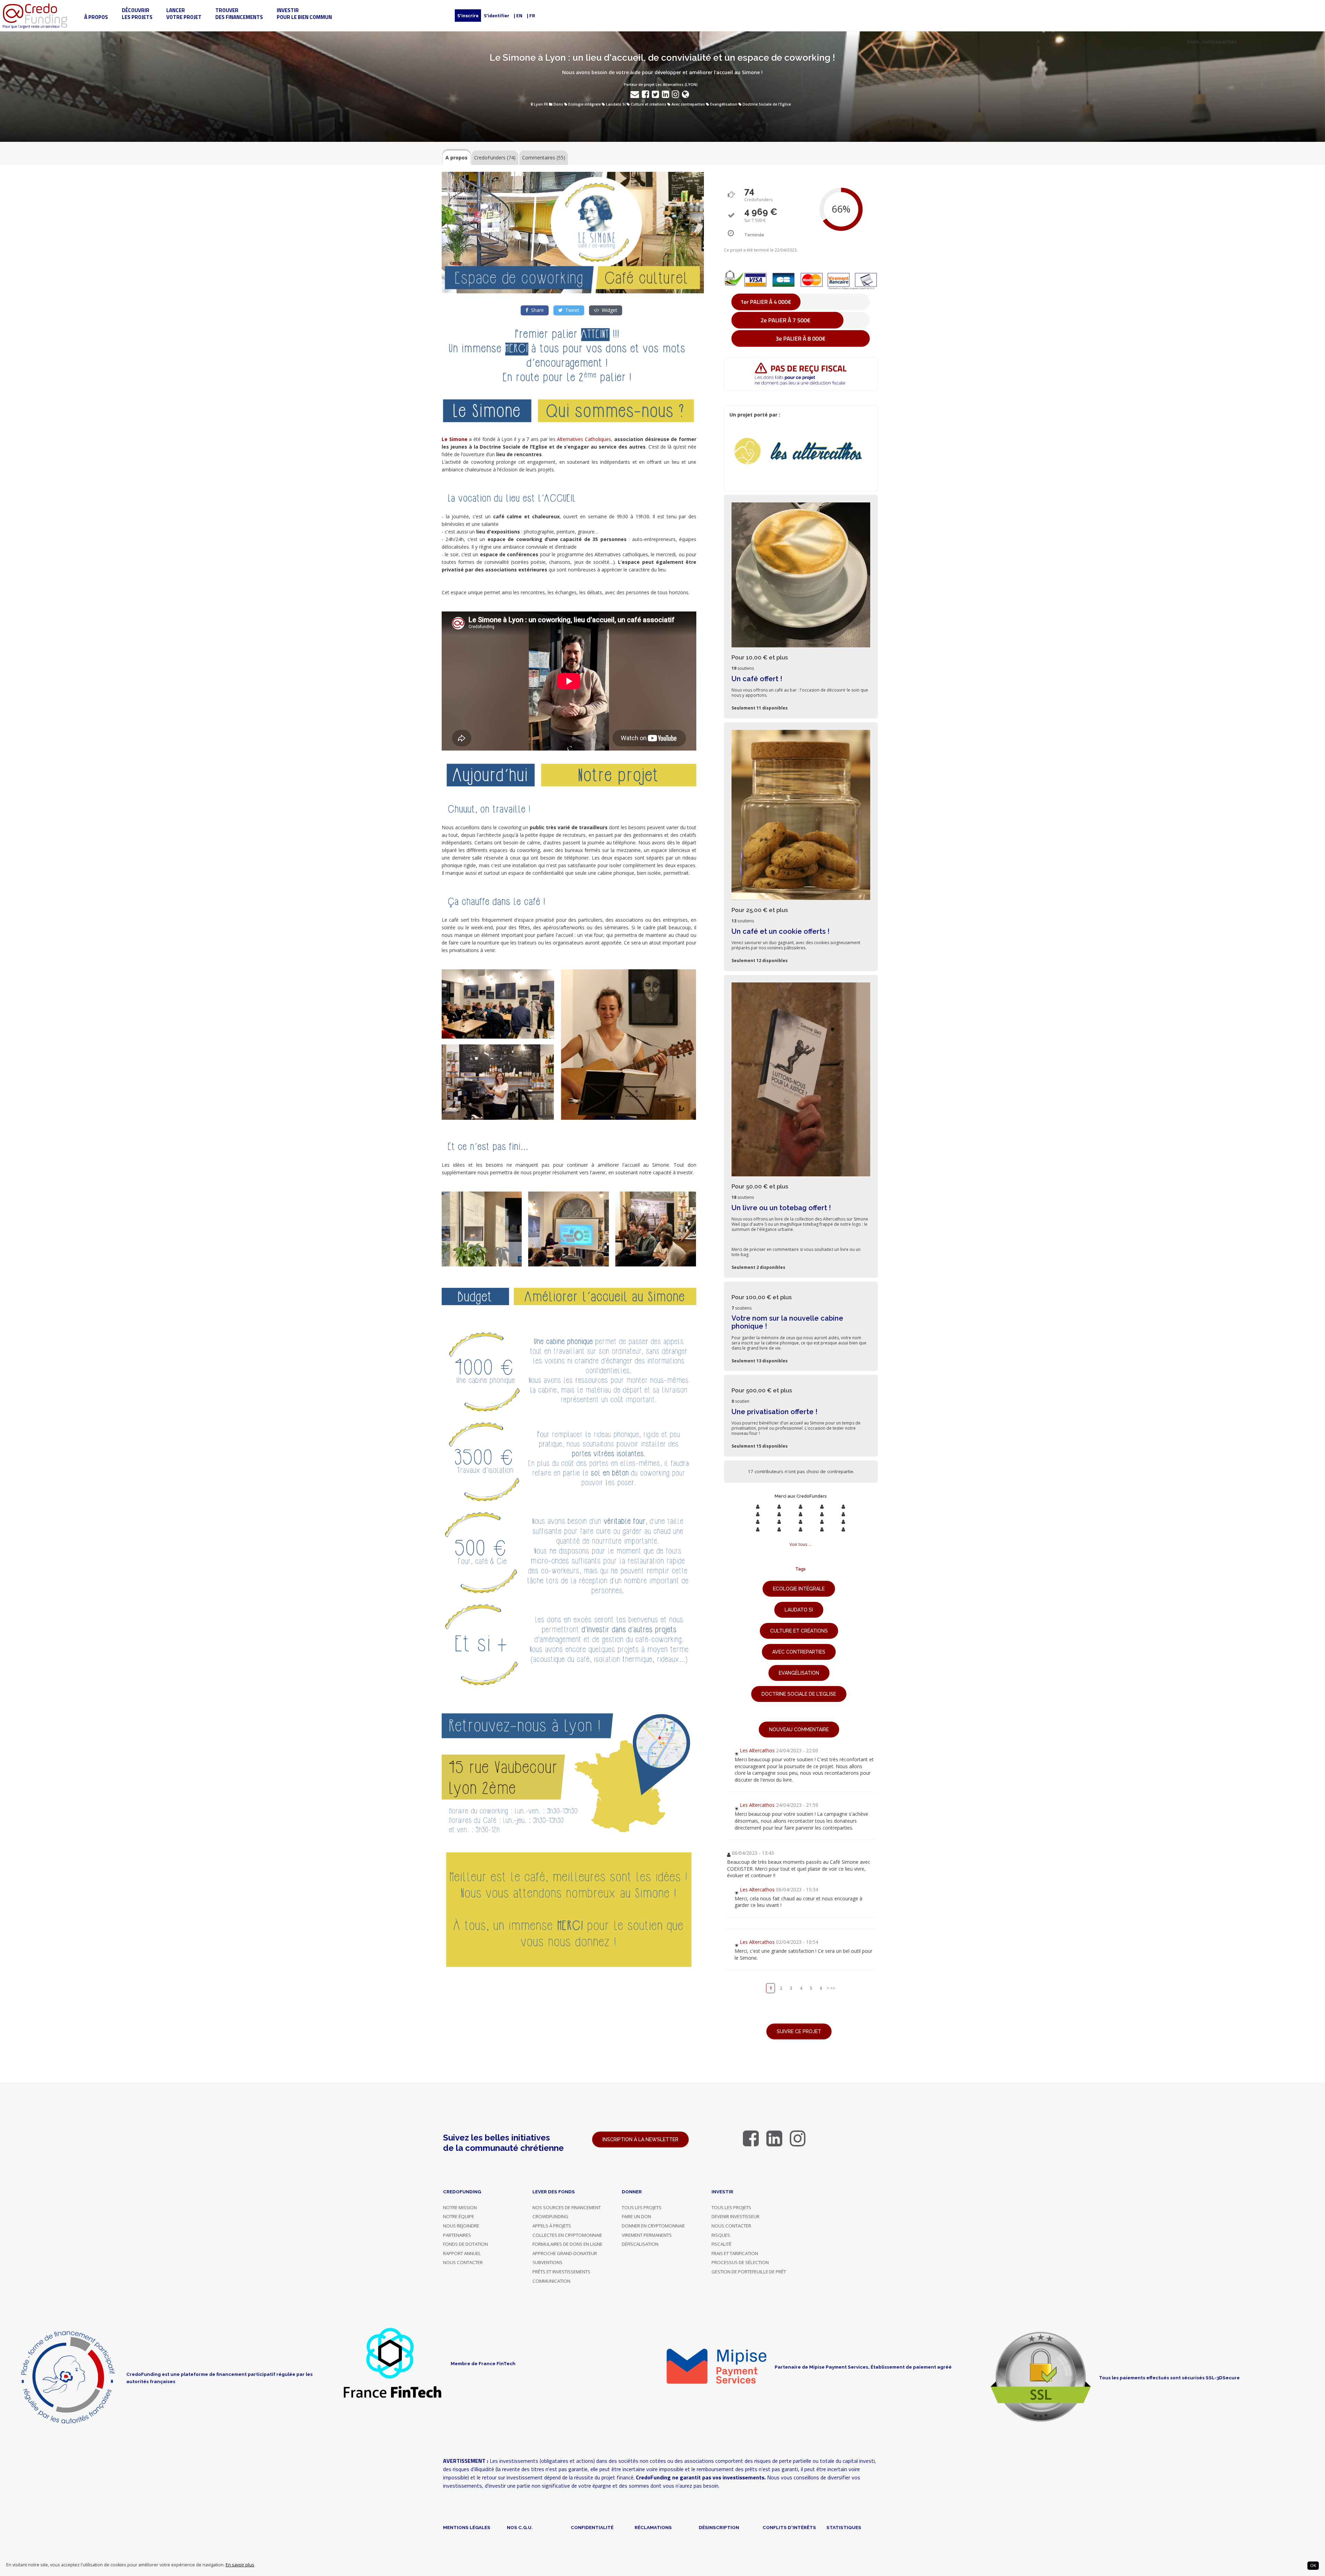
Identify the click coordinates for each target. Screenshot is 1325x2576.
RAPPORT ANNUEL (462, 2253)
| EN (518, 15)
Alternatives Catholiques (584, 439)
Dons (558, 104)
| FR (531, 15)
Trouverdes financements (239, 14)
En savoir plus (240, 2565)
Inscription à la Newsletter (640, 2139)
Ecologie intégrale (585, 104)
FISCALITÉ (722, 2244)
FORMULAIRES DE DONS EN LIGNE (567, 2244)
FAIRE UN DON (636, 2216)
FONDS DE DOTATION (465, 2244)
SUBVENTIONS (547, 2262)
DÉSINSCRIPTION (719, 2527)
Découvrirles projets (137, 14)
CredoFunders (495, 158)
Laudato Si (616, 104)
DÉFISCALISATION (640, 2244)
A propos (457, 158)
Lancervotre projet (184, 14)
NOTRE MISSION (460, 2207)
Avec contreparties (688, 104)
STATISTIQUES (844, 2527)
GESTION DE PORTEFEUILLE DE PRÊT (749, 2272)
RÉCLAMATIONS (653, 2527)
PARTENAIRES (457, 2235)
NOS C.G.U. (520, 2527)
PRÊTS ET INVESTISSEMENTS (561, 2272)
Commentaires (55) (544, 158)
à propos (96, 17)
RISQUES (721, 2235)
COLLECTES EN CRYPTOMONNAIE (567, 2235)
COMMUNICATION (551, 2281)
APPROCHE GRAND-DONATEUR (565, 2253)
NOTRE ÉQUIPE (459, 2216)
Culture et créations (649, 104)
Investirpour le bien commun (304, 14)
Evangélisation (724, 104)
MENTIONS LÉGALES (467, 2527)
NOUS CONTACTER (463, 2262)
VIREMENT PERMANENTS (647, 2235)
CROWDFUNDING (550, 2216)
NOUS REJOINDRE (461, 2226)
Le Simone (455, 439)
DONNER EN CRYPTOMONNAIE (653, 2226)
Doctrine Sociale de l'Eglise (767, 104)
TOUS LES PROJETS (642, 2207)
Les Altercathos (757, 1750)
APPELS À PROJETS (552, 2226)
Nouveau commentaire (799, 1730)
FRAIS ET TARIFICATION (735, 2253)
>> (833, 1988)
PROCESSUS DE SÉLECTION (740, 2262)
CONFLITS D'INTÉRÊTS (789, 2527)
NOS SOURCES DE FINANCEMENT (567, 2207)
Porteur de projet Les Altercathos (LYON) (661, 85)
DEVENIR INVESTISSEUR (735, 2216)
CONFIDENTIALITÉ (592, 2527)
